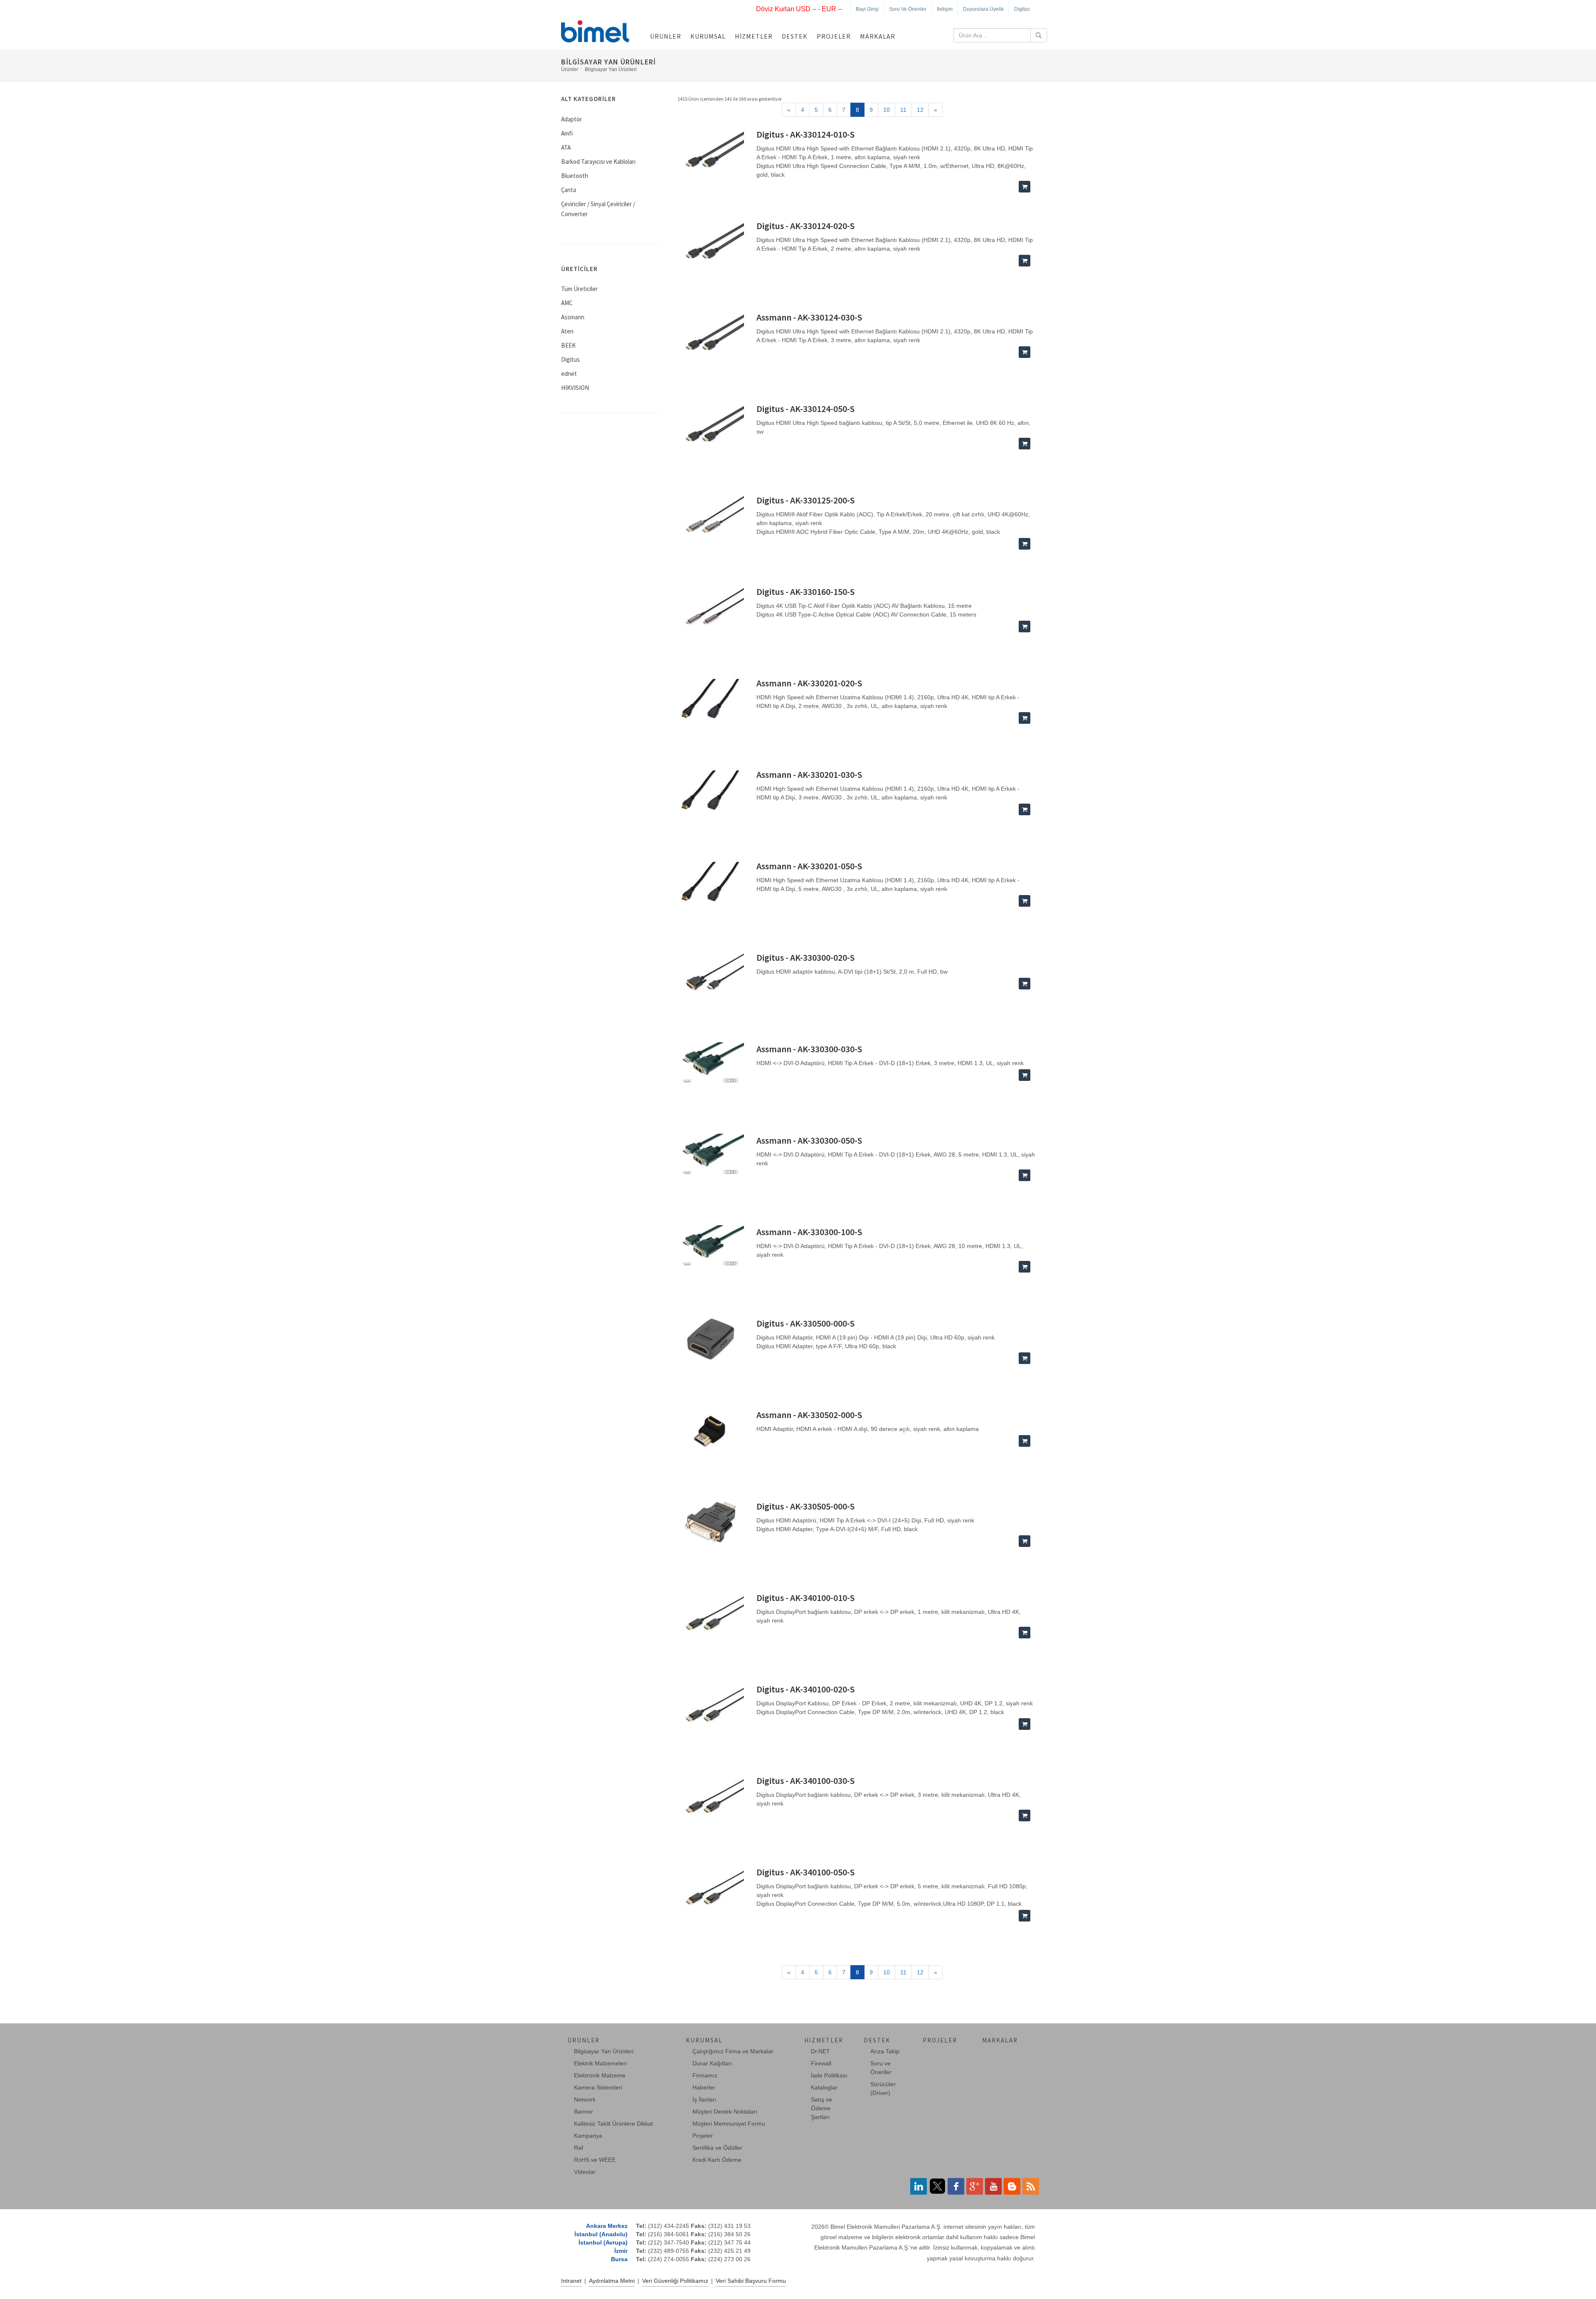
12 (920, 110)
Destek (795, 36)
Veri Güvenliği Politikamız (675, 2281)
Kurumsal (708, 36)
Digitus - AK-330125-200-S (805, 500)
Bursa (619, 2259)
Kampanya (588, 2136)
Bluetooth (575, 176)
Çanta (569, 190)
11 (903, 110)
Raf (579, 2148)
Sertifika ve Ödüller (717, 2148)
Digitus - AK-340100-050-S (805, 1872)
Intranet (571, 2281)
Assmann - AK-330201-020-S (809, 683)
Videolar (585, 2172)
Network (585, 2099)
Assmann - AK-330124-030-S (809, 317)
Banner (584, 2112)
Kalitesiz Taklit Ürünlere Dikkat (613, 2124)
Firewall (821, 2063)
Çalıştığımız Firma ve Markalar (733, 2051)
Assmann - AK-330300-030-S (809, 1049)
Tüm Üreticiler (579, 289)
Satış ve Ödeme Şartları (821, 2108)
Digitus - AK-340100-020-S (805, 1689)
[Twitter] (937, 2186)
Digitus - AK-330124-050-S (805, 409)
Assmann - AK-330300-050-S (809, 1140)
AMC (567, 303)
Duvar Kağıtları (712, 2063)
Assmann (573, 317)
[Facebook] (956, 2186)
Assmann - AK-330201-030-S (809, 775)
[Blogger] (1012, 2186)
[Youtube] (993, 2186)
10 (887, 110)
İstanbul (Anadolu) (601, 2234)
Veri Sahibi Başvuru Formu (751, 2281)
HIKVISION (575, 388)
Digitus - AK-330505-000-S (805, 1506)
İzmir (621, 2251)
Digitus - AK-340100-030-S (805, 1781)
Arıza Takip (885, 2051)
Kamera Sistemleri (598, 2087)
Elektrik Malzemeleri (600, 2063)
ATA (566, 147)
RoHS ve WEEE (595, 2160)
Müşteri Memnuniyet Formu (729, 2124)
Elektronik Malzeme (600, 2075)
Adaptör (571, 119)
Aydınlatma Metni (612, 2281)
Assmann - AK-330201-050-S (809, 866)
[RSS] (1031, 2186)
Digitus (1022, 9)
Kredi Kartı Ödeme (717, 2160)
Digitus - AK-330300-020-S (805, 957)
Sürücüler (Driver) (883, 2088)
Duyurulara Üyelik (983, 9)
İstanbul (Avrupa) (603, 2242)
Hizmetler (754, 36)
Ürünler (666, 36)
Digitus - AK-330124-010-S (805, 134)
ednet (569, 374)
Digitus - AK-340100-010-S (805, 1598)
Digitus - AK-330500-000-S (805, 1323)
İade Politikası (829, 2075)
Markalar (878, 36)
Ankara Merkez (607, 2226)
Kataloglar (824, 2087)
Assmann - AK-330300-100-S (809, 1232)
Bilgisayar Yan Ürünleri (611, 69)
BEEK (568, 345)
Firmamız (705, 2075)
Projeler (834, 36)
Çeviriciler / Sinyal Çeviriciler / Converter (598, 209)
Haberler (704, 2087)
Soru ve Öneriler (908, 9)
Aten (567, 331)
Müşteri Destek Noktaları (725, 2112)
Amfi (567, 133)
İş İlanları (704, 2099)
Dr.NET (820, 2051)
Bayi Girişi (867, 9)
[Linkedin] (919, 2186)
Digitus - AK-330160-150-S (805, 592)
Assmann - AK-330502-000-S (809, 1415)
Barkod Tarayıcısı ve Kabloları (598, 162)
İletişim (945, 9)
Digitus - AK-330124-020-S (805, 226)
